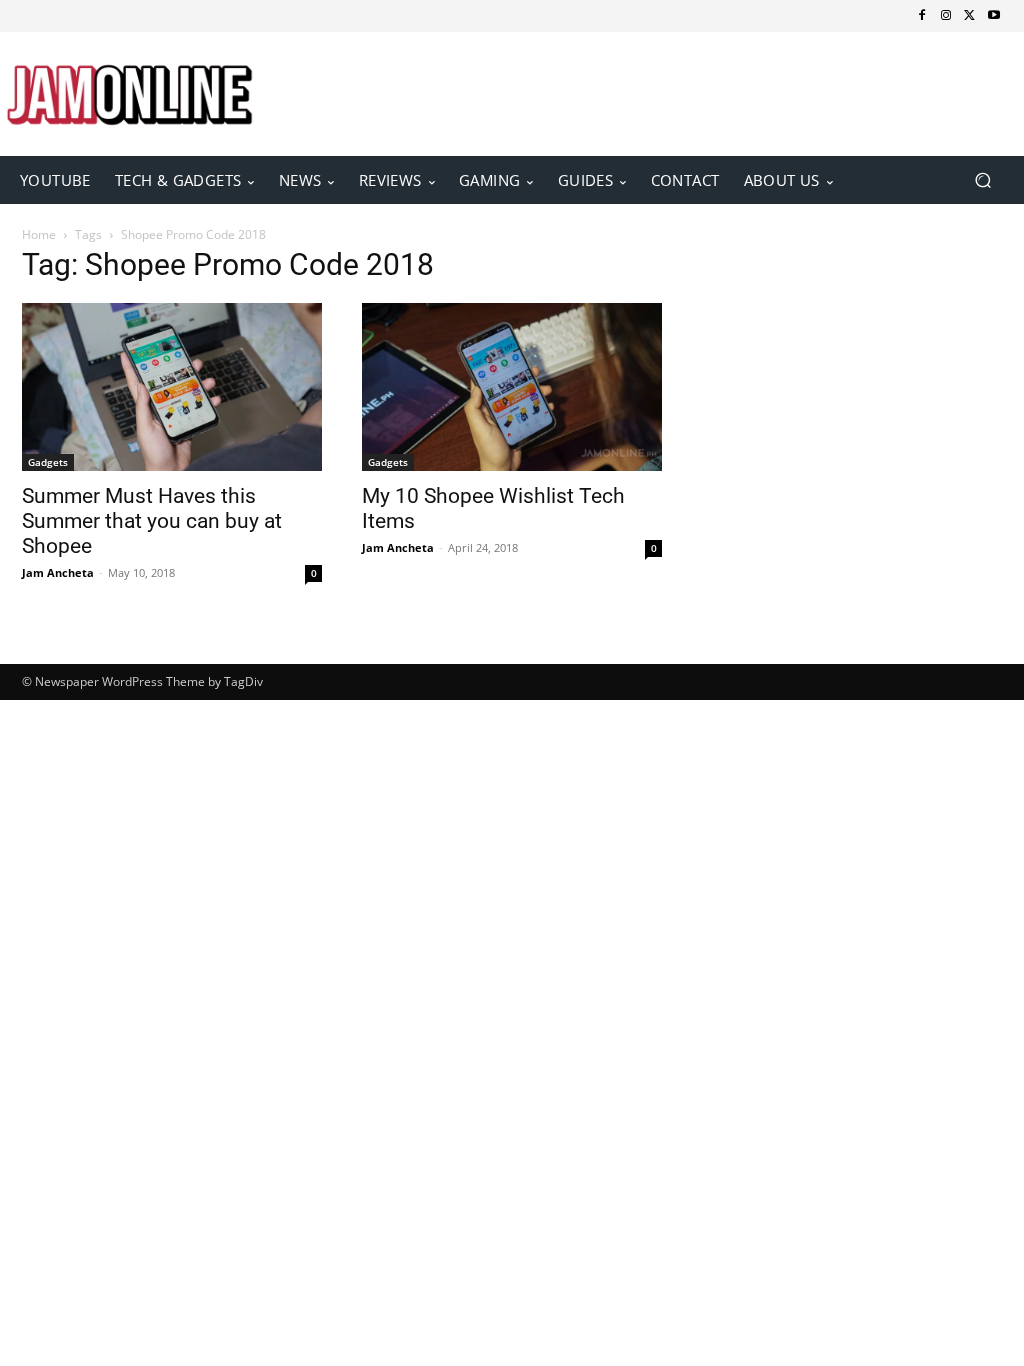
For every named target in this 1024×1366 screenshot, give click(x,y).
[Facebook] (922, 16)
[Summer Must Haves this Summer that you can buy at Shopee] (172, 387)
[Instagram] (946, 16)
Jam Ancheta (58, 572)
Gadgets (48, 462)
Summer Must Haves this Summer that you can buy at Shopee (152, 521)
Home (39, 234)
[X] (970, 16)
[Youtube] (994, 16)
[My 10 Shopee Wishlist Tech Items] (512, 387)
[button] (982, 179)
